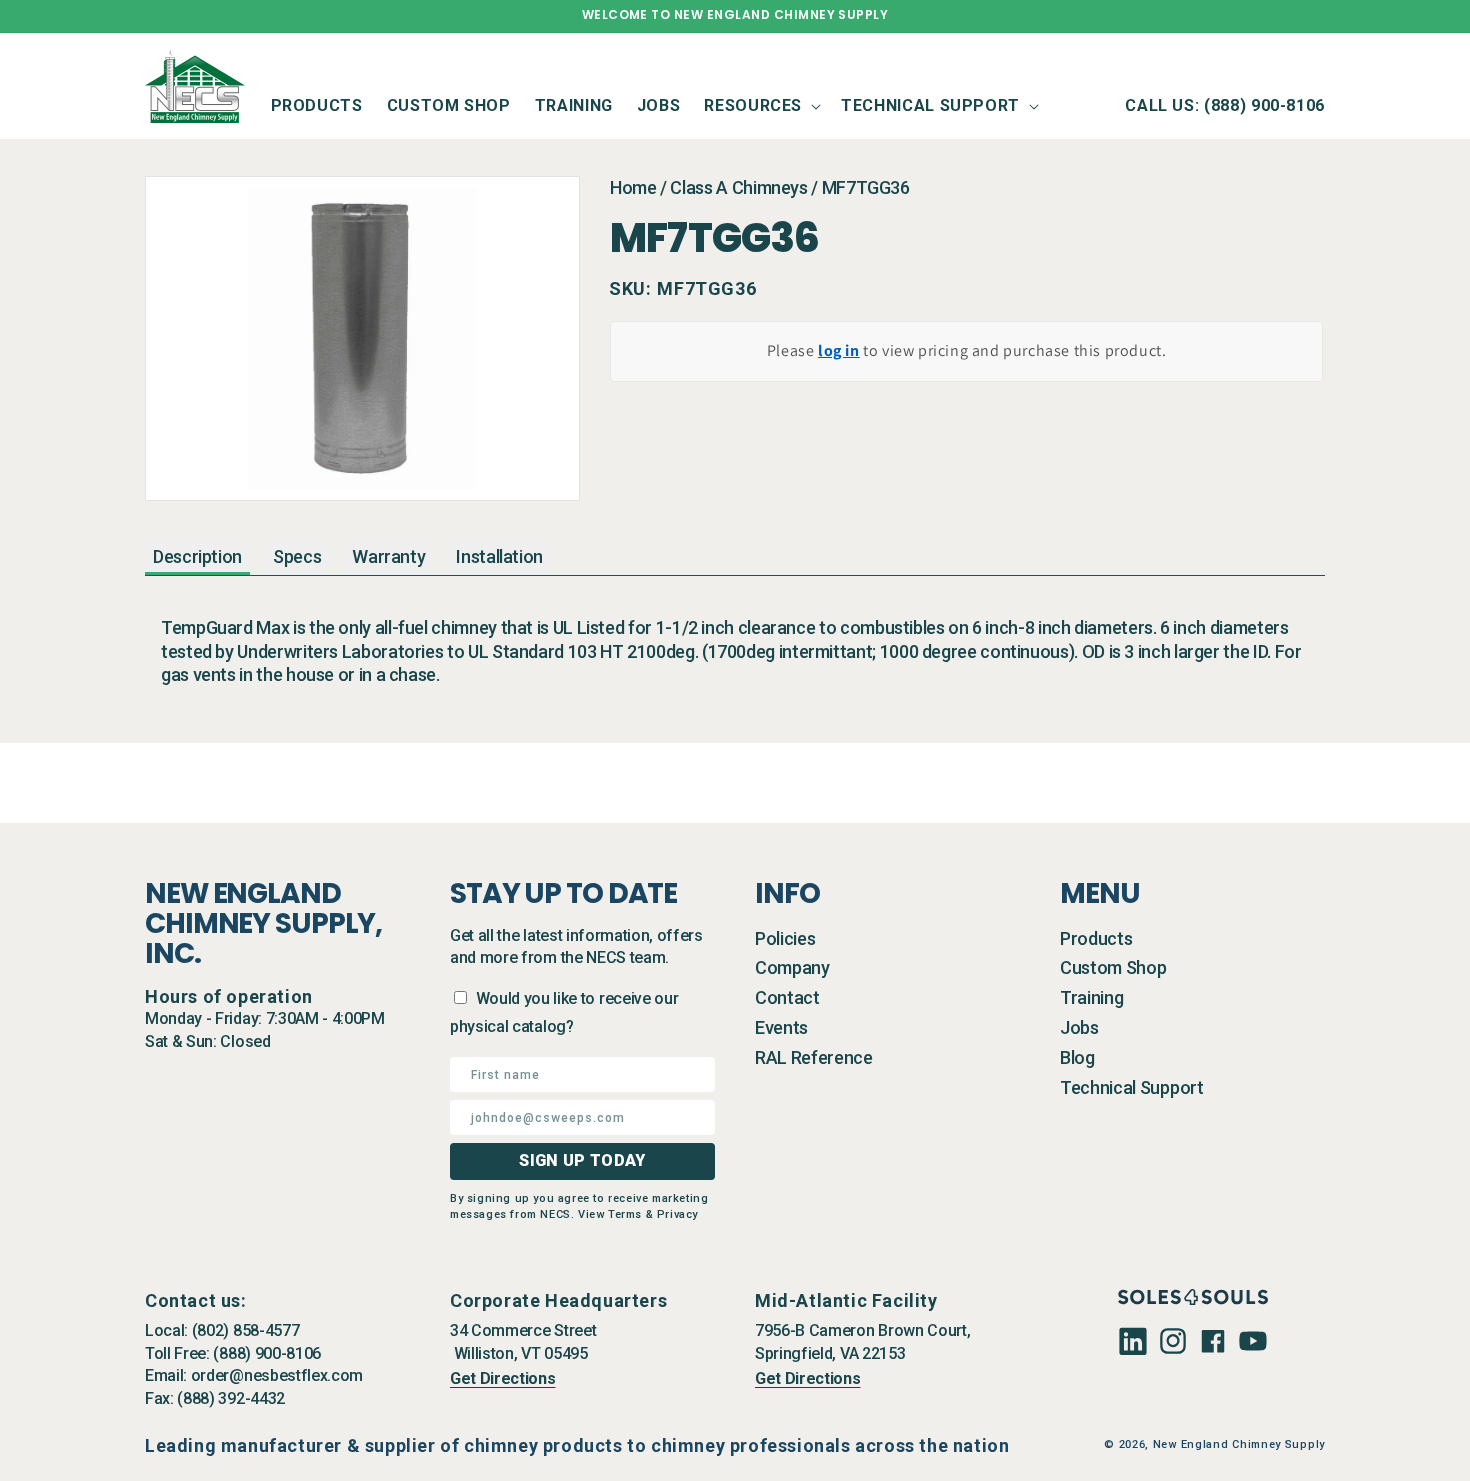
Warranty (388, 556)
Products (1096, 938)
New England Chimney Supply (1239, 1444)
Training (1091, 997)
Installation (499, 556)
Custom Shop (1113, 967)
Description (197, 556)
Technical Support (1132, 1087)
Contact (787, 997)
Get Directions (503, 1378)
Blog (1077, 1057)
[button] (760, 106)
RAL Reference (814, 1057)
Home (633, 187)
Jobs (1079, 1027)
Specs (297, 556)
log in (839, 350)
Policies (785, 938)
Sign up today (582, 1160)
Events (781, 1027)
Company (792, 967)
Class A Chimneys (738, 187)
